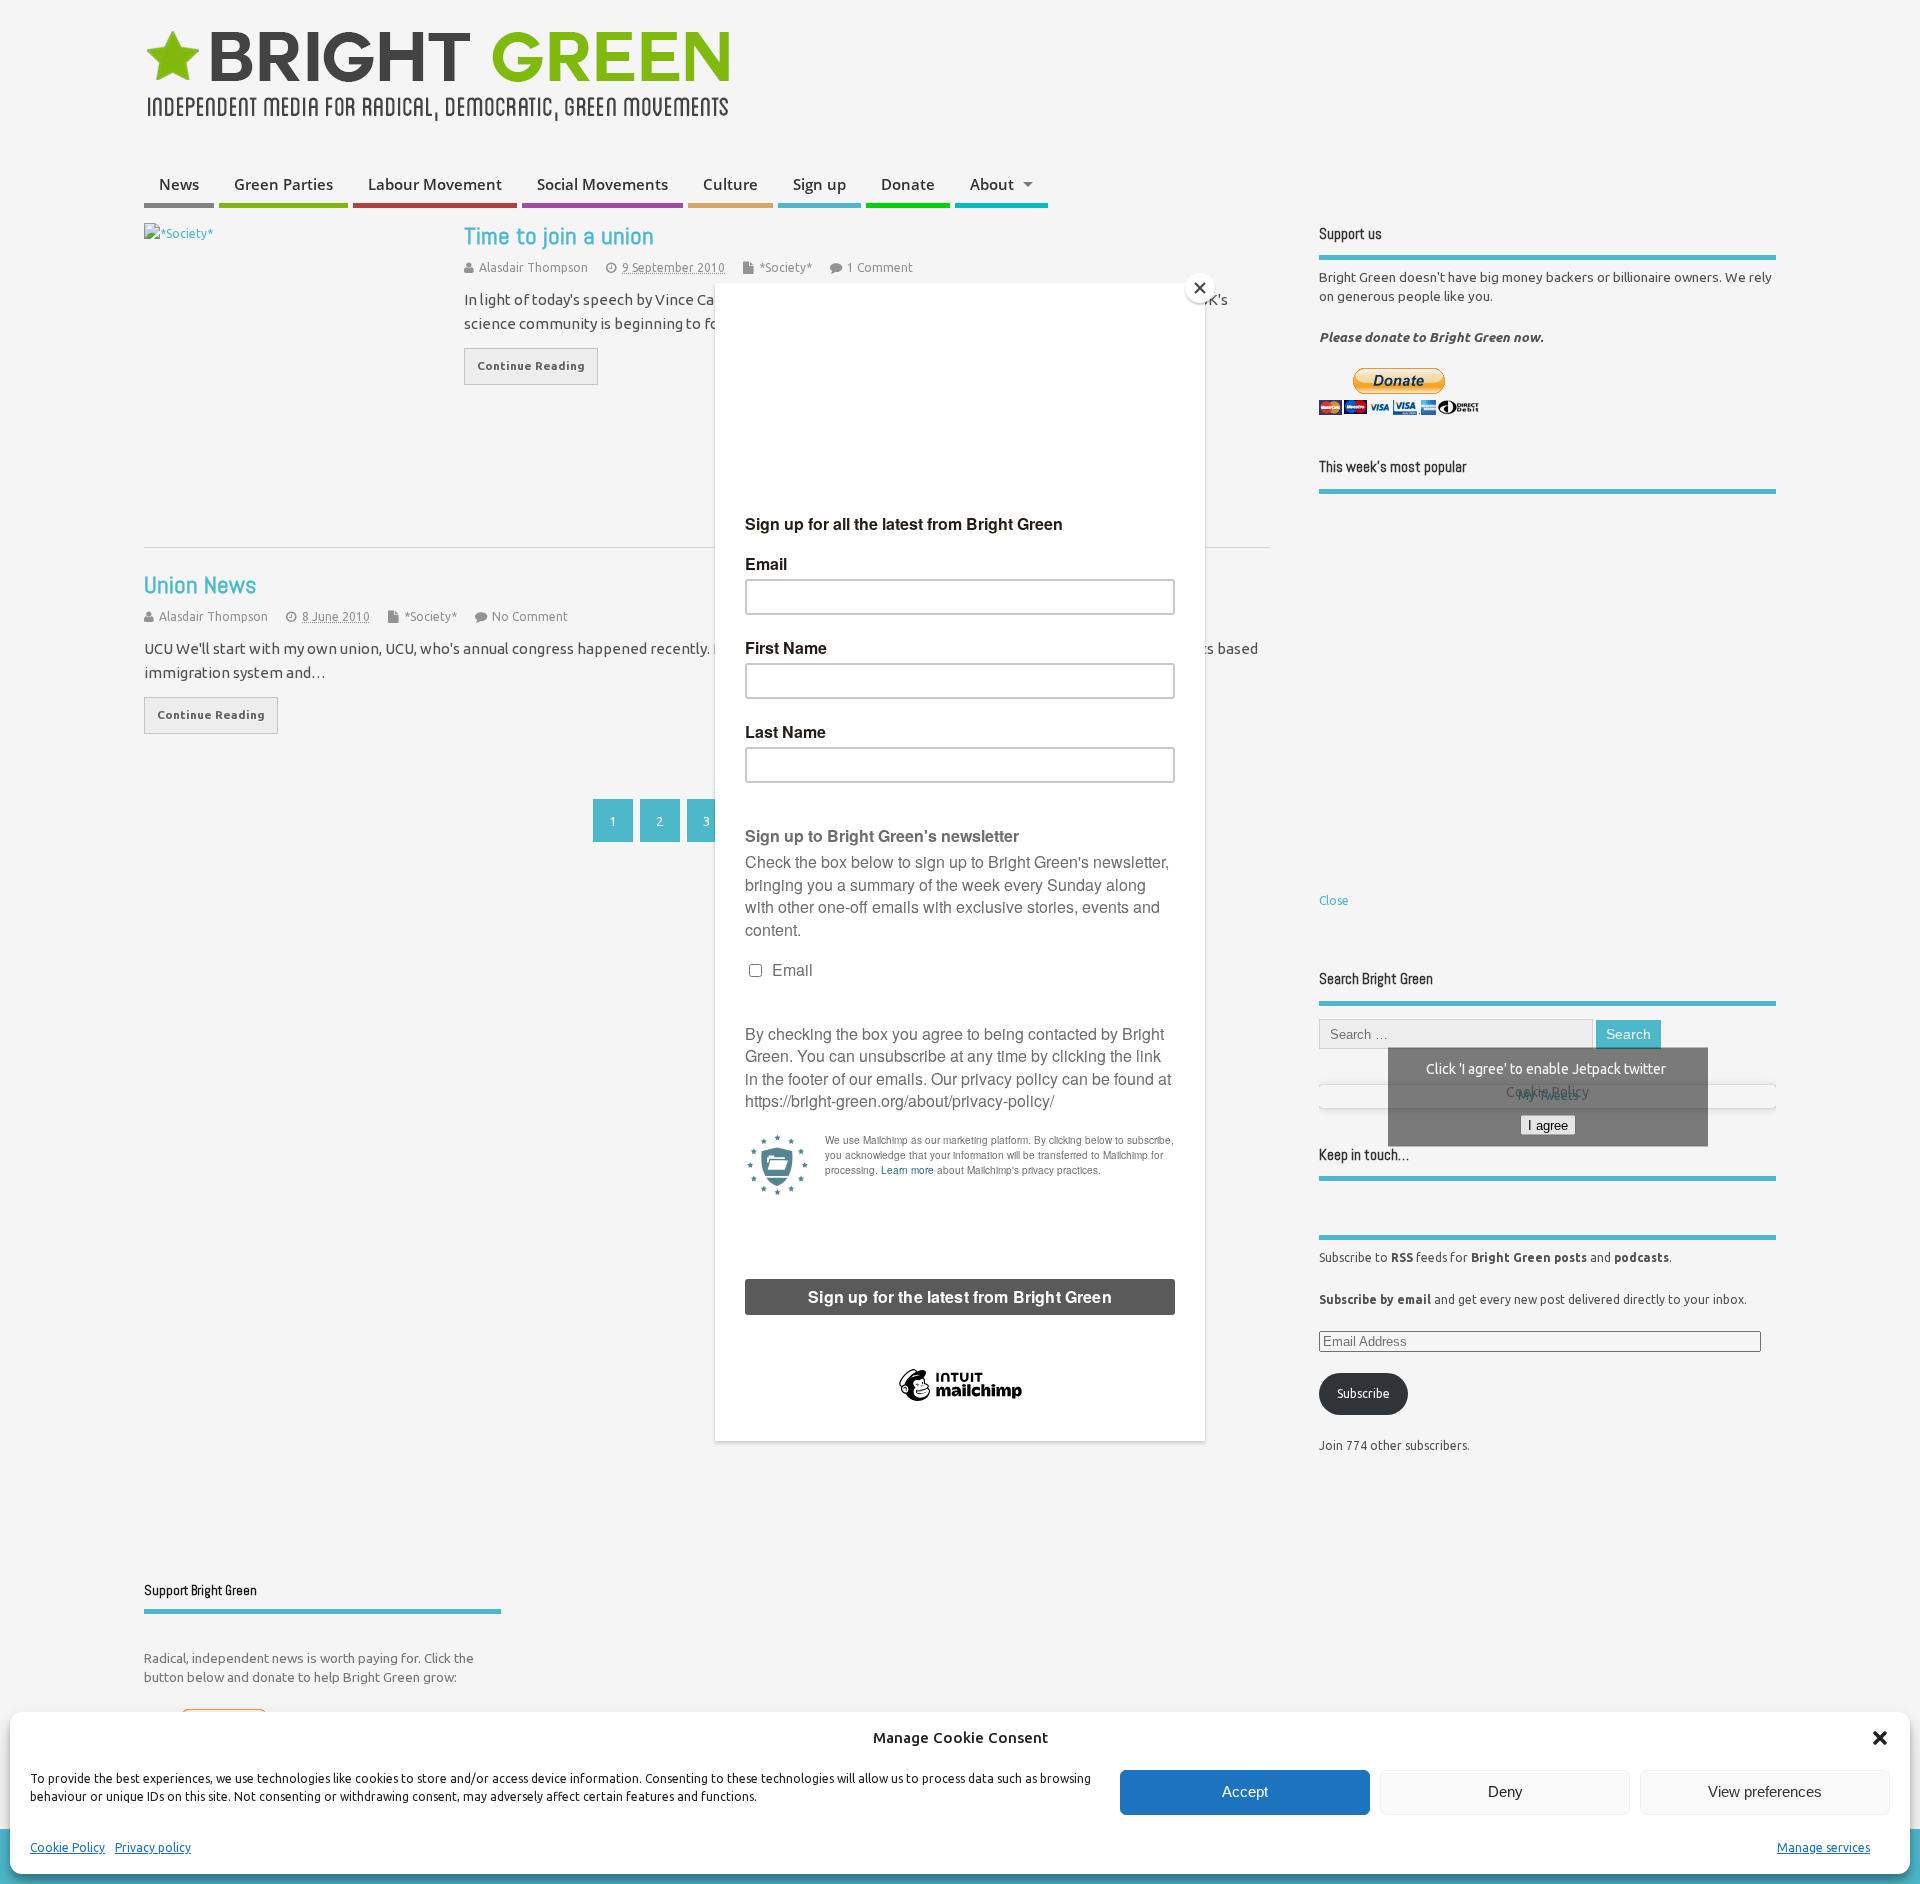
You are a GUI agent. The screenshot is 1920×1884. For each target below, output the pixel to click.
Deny (1505, 1791)
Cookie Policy (67, 1847)
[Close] (1200, 288)
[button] (1880, 1738)
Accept (1245, 1791)
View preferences (1765, 1791)
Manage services (1823, 1847)
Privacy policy (153, 1847)
